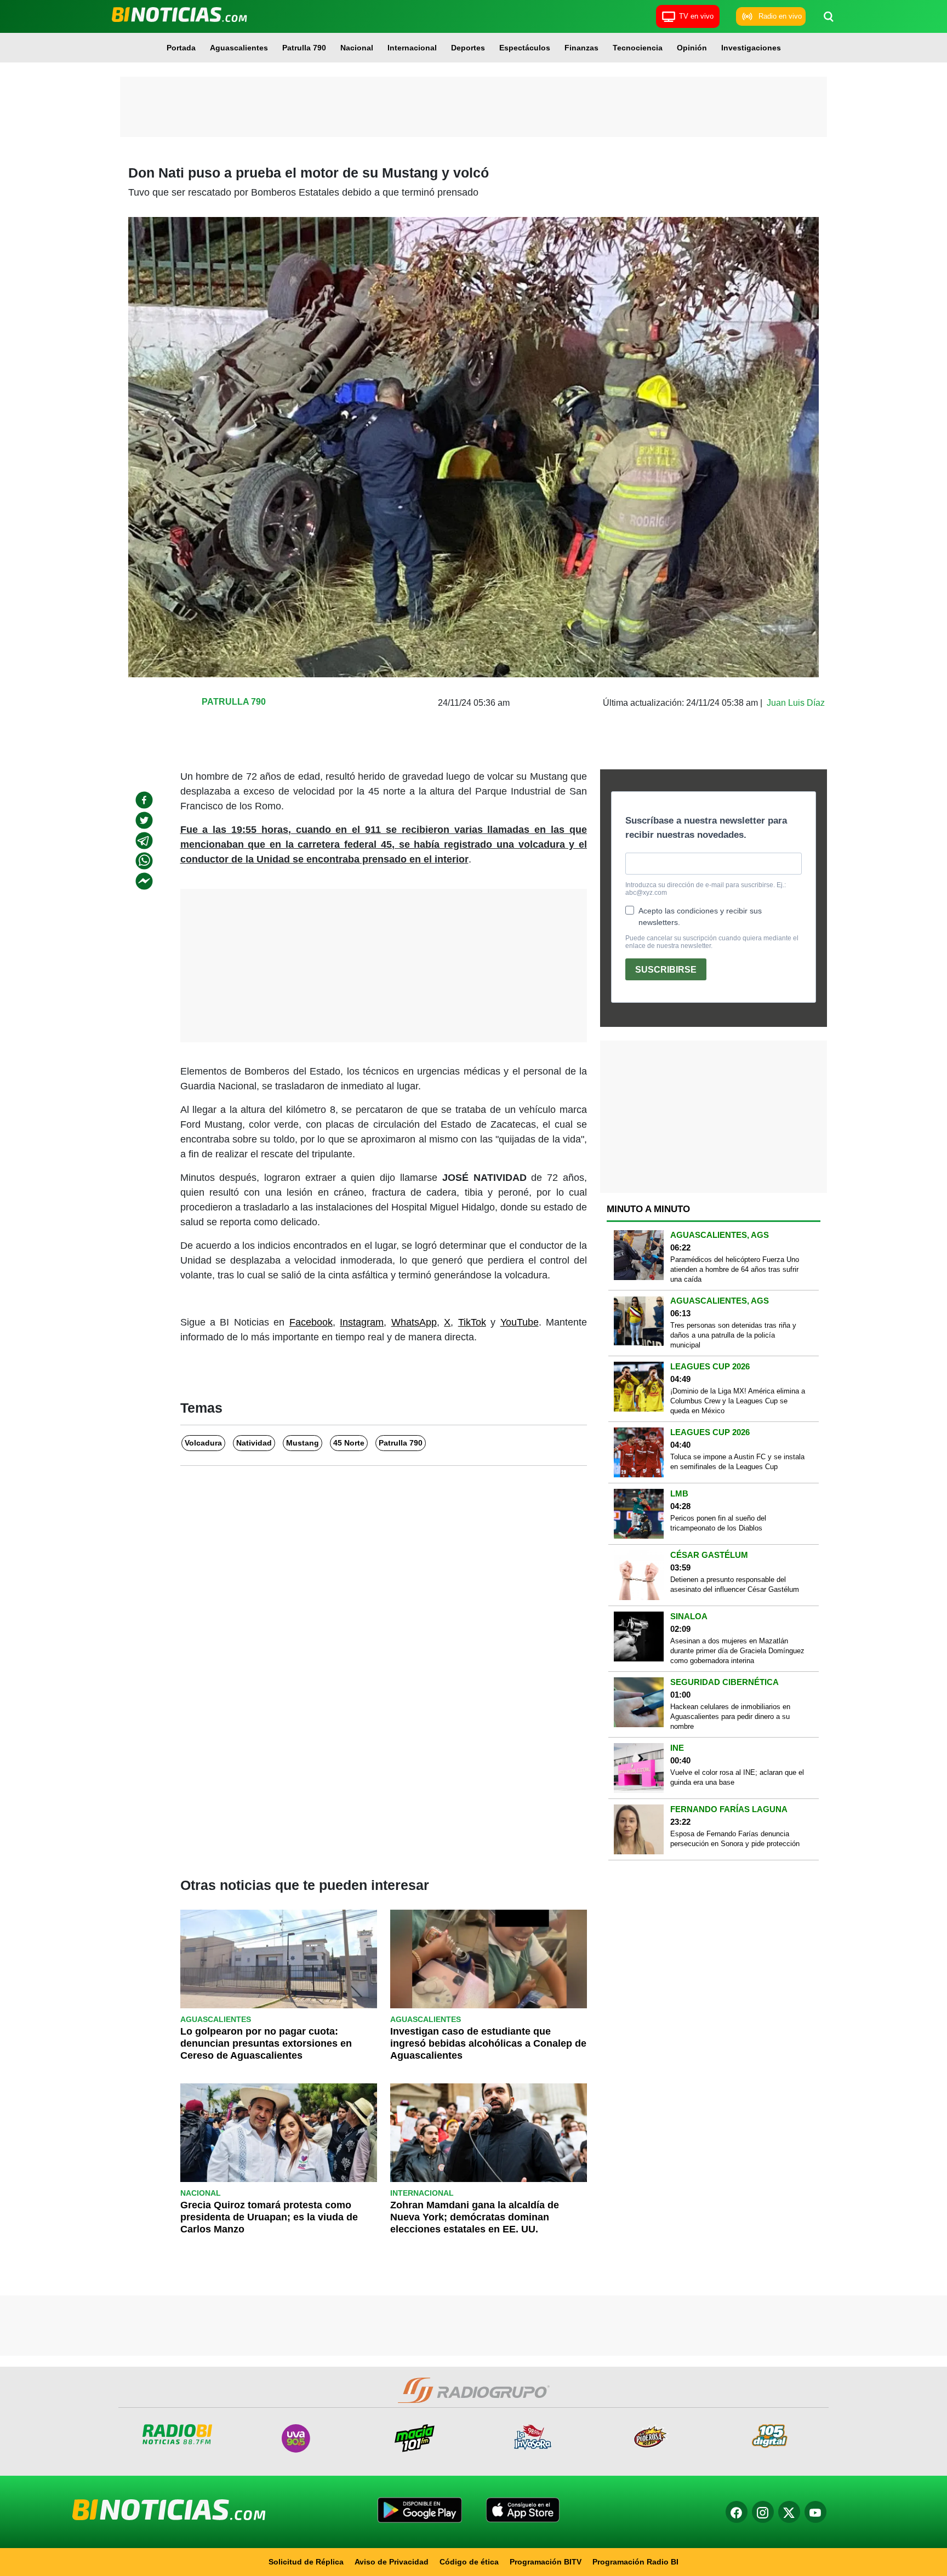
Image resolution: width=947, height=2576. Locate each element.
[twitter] (144, 820)
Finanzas (581, 48)
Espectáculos (525, 48)
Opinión (692, 48)
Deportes (468, 48)
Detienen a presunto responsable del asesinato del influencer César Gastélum (735, 1584)
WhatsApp (414, 1322)
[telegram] (144, 841)
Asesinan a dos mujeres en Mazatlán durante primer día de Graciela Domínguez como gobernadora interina (737, 1651)
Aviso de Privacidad (392, 2562)
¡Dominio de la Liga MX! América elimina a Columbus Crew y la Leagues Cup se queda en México (738, 1401)
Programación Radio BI (635, 2562)
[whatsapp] (144, 861)
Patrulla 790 (304, 48)
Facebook (311, 1322)
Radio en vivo (780, 16)
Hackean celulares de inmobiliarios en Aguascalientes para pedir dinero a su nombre (730, 1717)
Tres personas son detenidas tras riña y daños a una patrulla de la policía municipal (733, 1335)
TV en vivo (696, 16)
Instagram (362, 1322)
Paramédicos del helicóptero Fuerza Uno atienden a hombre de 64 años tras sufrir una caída (735, 1269)
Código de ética (469, 2562)
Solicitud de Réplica (306, 2562)
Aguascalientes (239, 48)
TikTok (472, 1322)
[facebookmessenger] (144, 881)
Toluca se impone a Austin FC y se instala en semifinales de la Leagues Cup (737, 1462)
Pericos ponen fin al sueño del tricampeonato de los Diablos (718, 1523)
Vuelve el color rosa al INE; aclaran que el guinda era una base (737, 1777)
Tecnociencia (638, 48)
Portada (181, 48)
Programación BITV (546, 2562)
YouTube (520, 1322)
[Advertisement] (473, 107)
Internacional (412, 48)
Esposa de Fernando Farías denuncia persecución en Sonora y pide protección (735, 1839)
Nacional (357, 48)
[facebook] (144, 800)
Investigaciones (751, 48)
